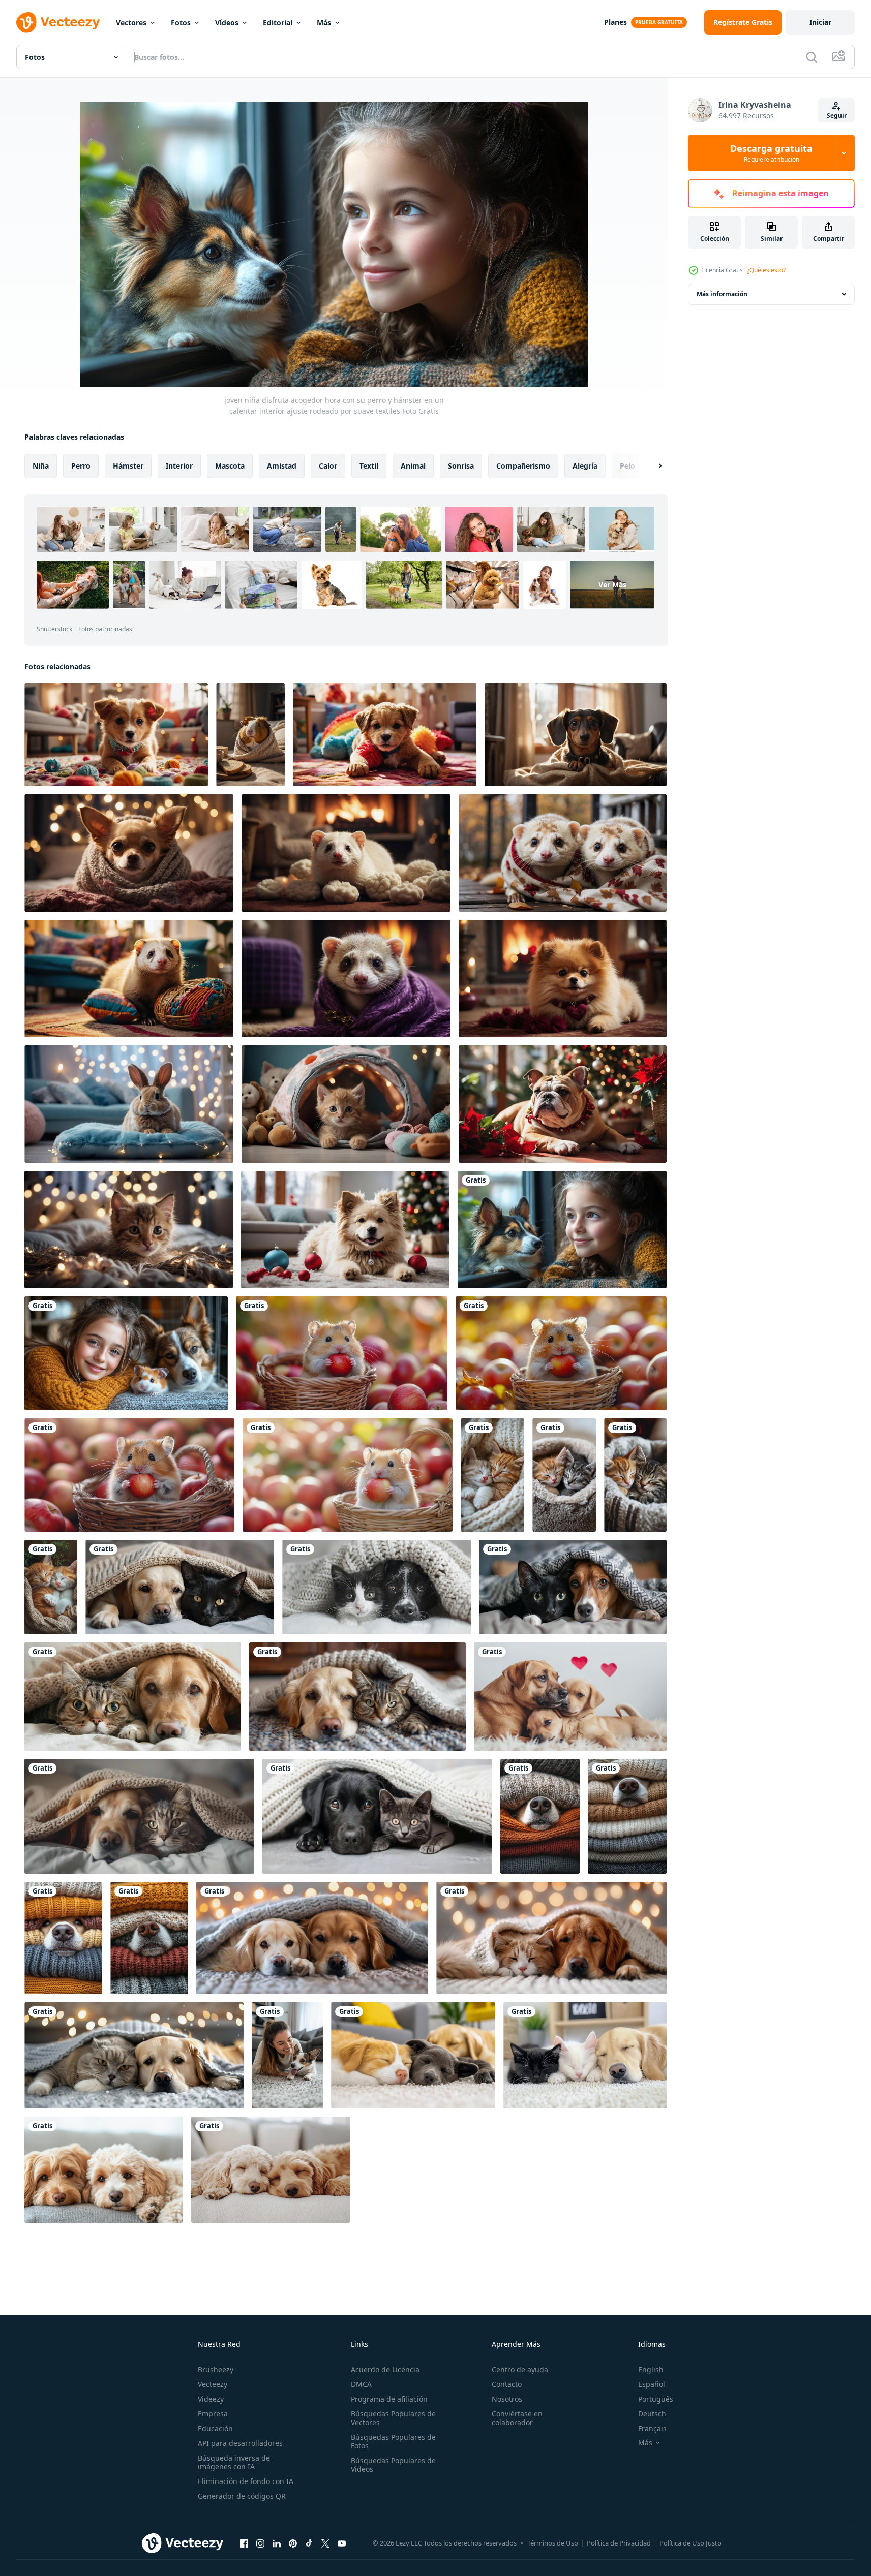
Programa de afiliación (389, 2399)
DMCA (361, 2384)
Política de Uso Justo (690, 2543)
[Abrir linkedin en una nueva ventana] (277, 2543)
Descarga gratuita (771, 153)
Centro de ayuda (520, 2369)
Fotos (181, 23)
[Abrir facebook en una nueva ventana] (244, 2543)
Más (324, 23)
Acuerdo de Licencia (385, 2369)
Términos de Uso (553, 2543)
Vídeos (227, 23)
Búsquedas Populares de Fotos (393, 2441)
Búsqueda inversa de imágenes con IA (234, 2462)
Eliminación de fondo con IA (246, 2481)
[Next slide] (651, 466)
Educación (215, 2428)
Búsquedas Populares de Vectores (393, 2418)
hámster (128, 466)
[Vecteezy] (58, 22)
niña (41, 466)
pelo (627, 466)
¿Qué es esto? (766, 270)
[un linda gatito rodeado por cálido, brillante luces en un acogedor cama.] (129, 1230)
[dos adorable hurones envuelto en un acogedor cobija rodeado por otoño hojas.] (563, 853)
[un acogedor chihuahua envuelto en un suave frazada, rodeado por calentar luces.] (129, 853)
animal (413, 466)
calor (328, 466)
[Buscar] (812, 57)
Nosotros (507, 2399)
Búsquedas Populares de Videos (393, 2465)
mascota (230, 466)
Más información (722, 294)
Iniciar (820, 22)
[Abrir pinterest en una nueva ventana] (293, 2543)
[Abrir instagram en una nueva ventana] (260, 2543)
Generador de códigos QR (242, 2496)
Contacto (507, 2384)
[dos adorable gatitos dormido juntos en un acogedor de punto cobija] (492, 1475)
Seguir (837, 116)
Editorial (278, 23)
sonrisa (461, 466)
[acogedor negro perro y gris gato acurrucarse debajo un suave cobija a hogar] (180, 1587)
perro (81, 466)
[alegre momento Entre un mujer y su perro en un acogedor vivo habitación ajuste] (287, 2055)
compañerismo (523, 466)
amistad (282, 466)
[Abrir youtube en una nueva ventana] (342, 2543)
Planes (615, 22)
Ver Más (612, 585)
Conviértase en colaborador (517, 2418)
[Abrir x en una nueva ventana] (325, 2543)
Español (652, 2384)
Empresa (213, 2414)
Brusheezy (216, 2369)
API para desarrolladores (240, 2443)
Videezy (211, 2399)
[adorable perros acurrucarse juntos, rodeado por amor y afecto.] (570, 1697)
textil (369, 466)
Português (656, 2399)
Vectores (131, 23)
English (651, 2369)
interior (179, 466)
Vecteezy (213, 2384)
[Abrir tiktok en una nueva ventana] (309, 2543)
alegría (585, 466)
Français (652, 2428)
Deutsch (652, 2414)
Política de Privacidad (619, 2543)
